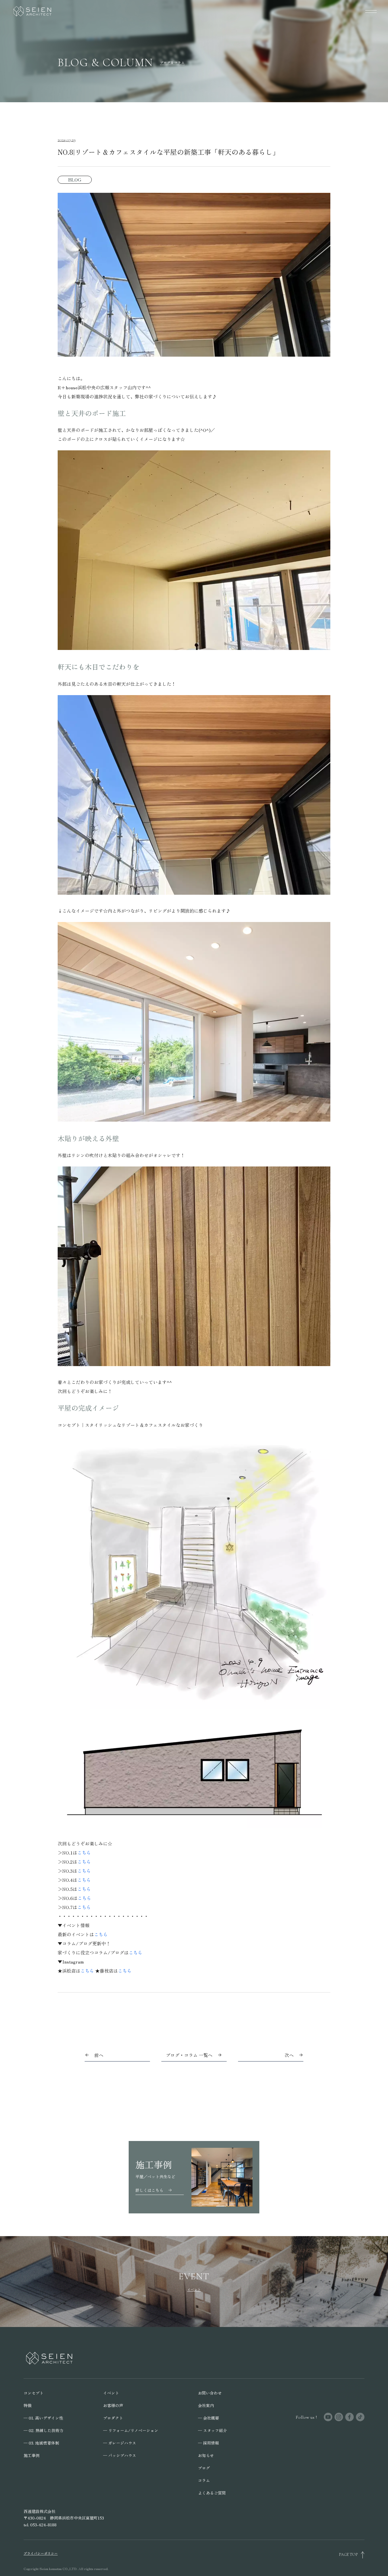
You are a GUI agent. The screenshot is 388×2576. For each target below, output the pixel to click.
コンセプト (34, 2393)
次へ (289, 2055)
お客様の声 (113, 2405)
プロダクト (113, 2418)
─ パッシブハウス (120, 2455)
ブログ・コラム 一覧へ (189, 2055)
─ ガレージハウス (120, 2443)
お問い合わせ (210, 2393)
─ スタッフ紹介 (212, 2430)
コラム (204, 2480)
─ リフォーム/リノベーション (131, 2430)
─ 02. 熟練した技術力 (43, 2430)
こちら (84, 1852)
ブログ (204, 2468)
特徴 (28, 2405)
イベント (111, 2393)
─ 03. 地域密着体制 (41, 2443)
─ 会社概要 (208, 2418)
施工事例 (32, 2455)
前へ (99, 2055)
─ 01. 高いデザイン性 (43, 2418)
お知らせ (206, 2455)
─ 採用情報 (208, 2443)
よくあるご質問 (212, 2493)
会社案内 (206, 2405)
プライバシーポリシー (41, 2553)
